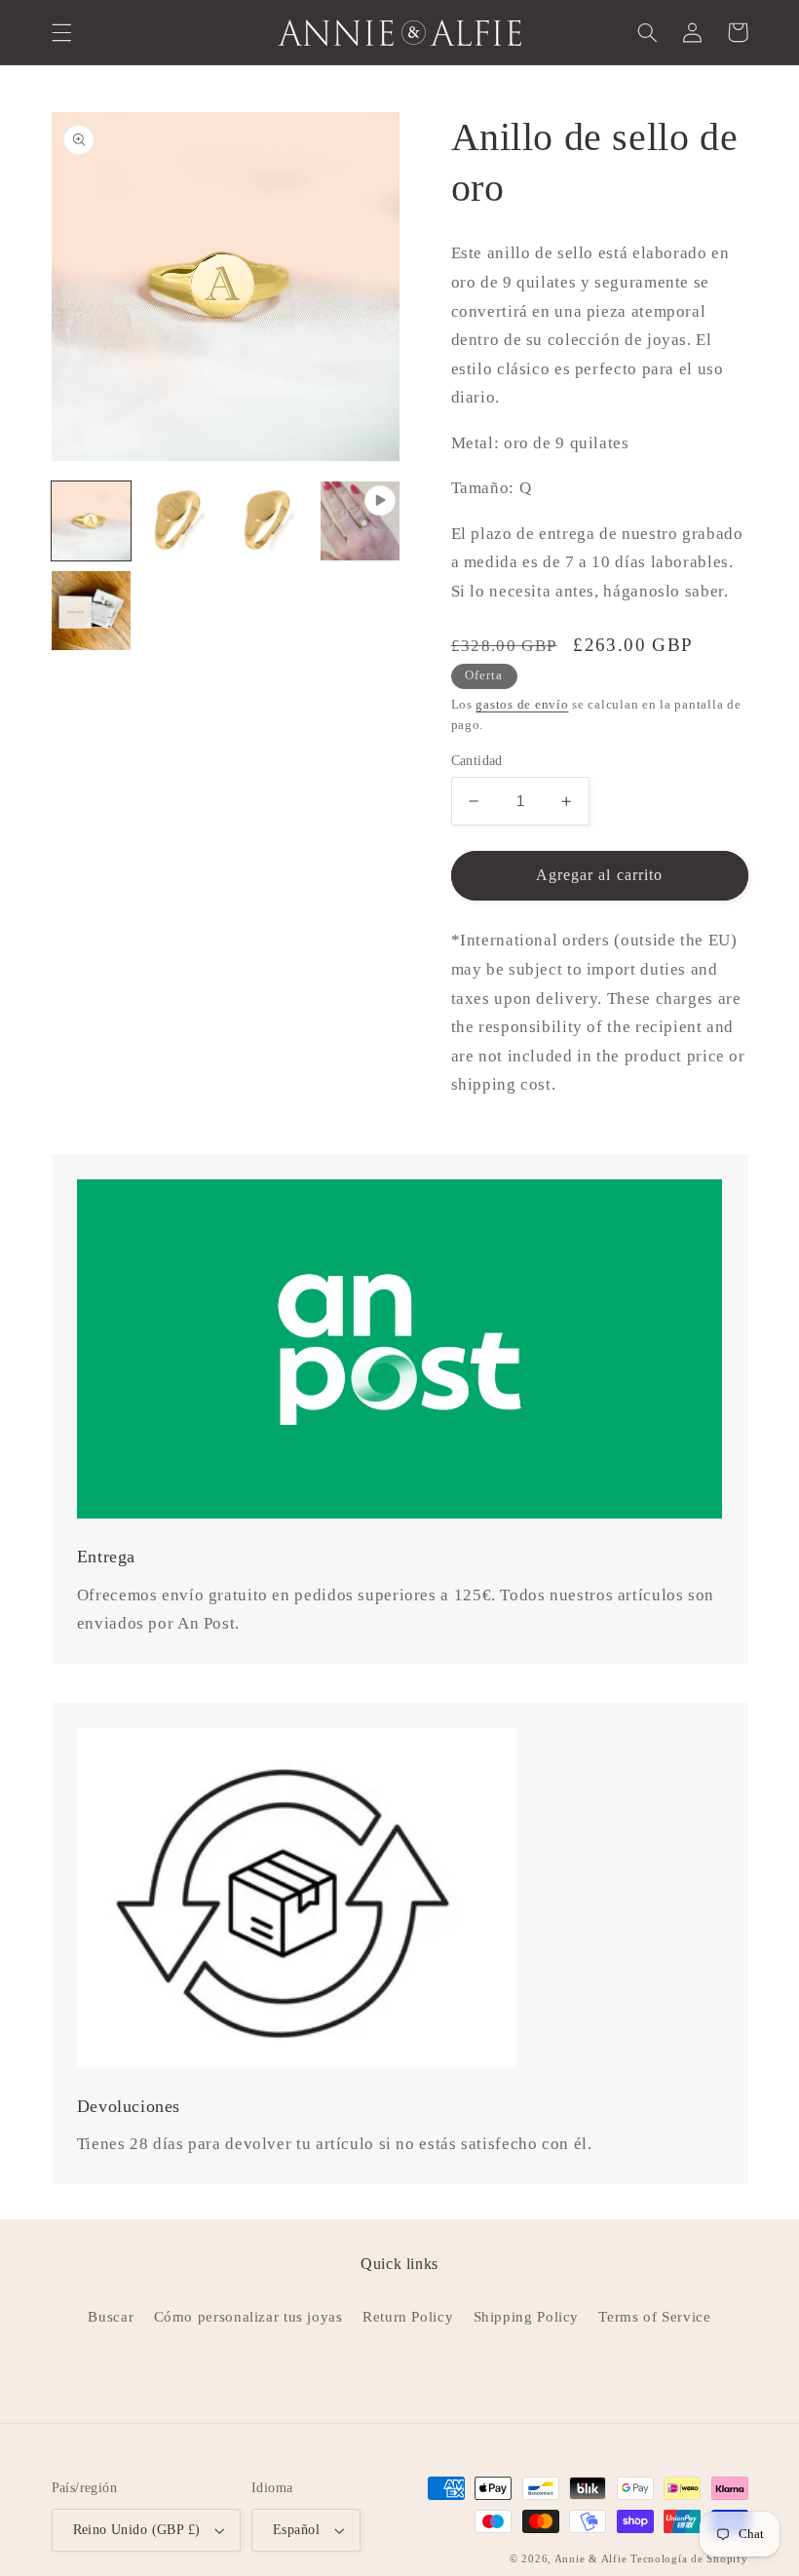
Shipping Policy (526, 2317)
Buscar (111, 2317)
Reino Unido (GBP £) (137, 2530)
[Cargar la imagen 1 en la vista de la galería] (92, 521)
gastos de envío (522, 705)
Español (296, 2530)
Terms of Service (654, 2317)
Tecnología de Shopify (689, 2559)
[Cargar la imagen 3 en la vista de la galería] (271, 521)
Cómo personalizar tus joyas (248, 2317)
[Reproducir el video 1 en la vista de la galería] (361, 521)
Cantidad (477, 761)
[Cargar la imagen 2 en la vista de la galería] (181, 521)
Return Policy (408, 2317)
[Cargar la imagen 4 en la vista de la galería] (92, 611)
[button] (61, 32)
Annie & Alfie (591, 2559)
